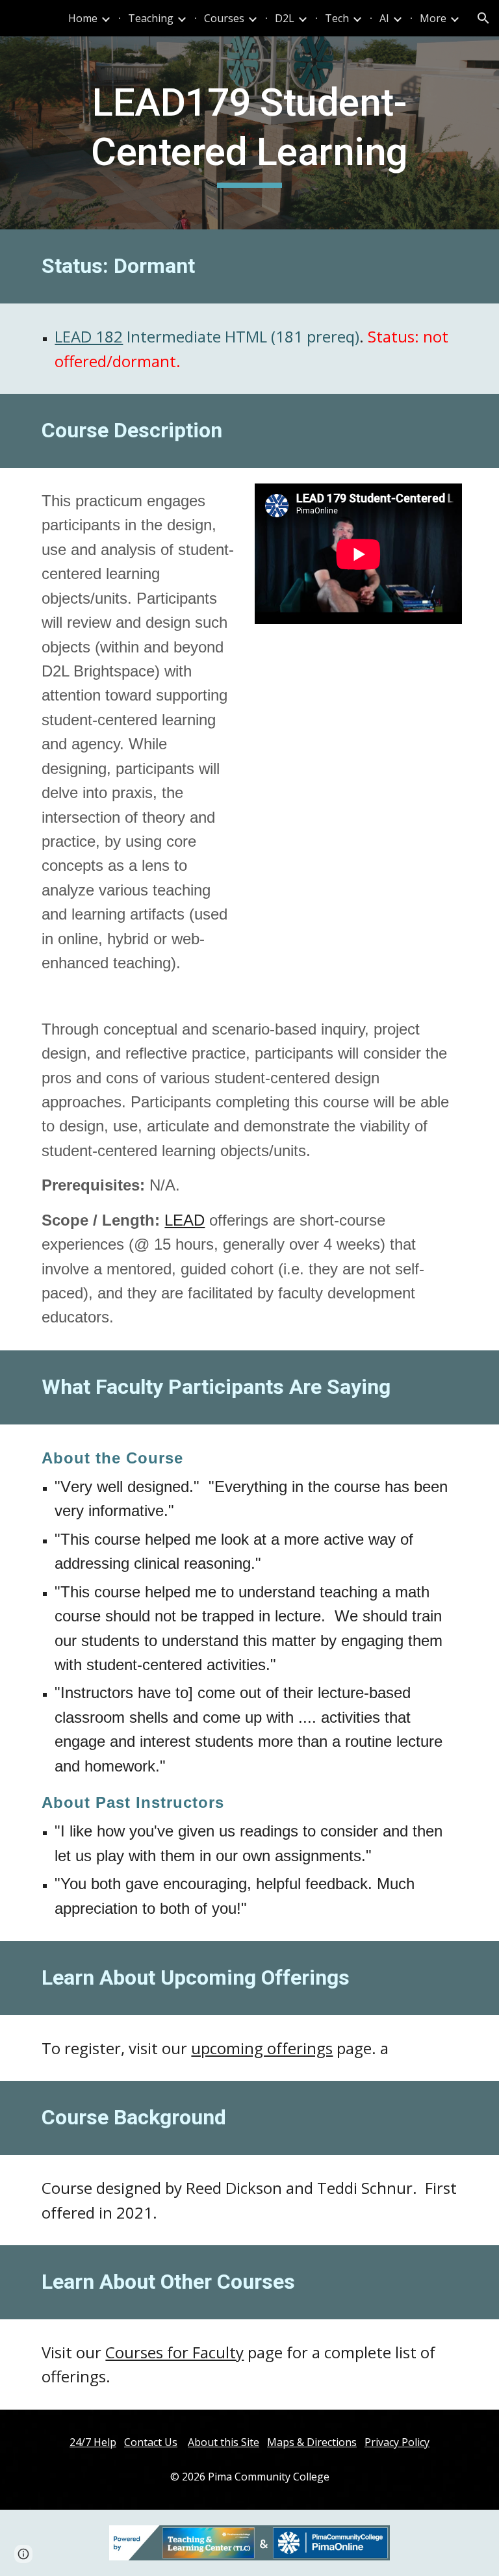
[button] (483, 18)
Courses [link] (224, 18)
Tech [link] (337, 18)
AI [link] (384, 18)
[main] (249, 133)
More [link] (433, 18)
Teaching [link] (151, 18)
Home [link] (83, 18)
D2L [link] (285, 18)
